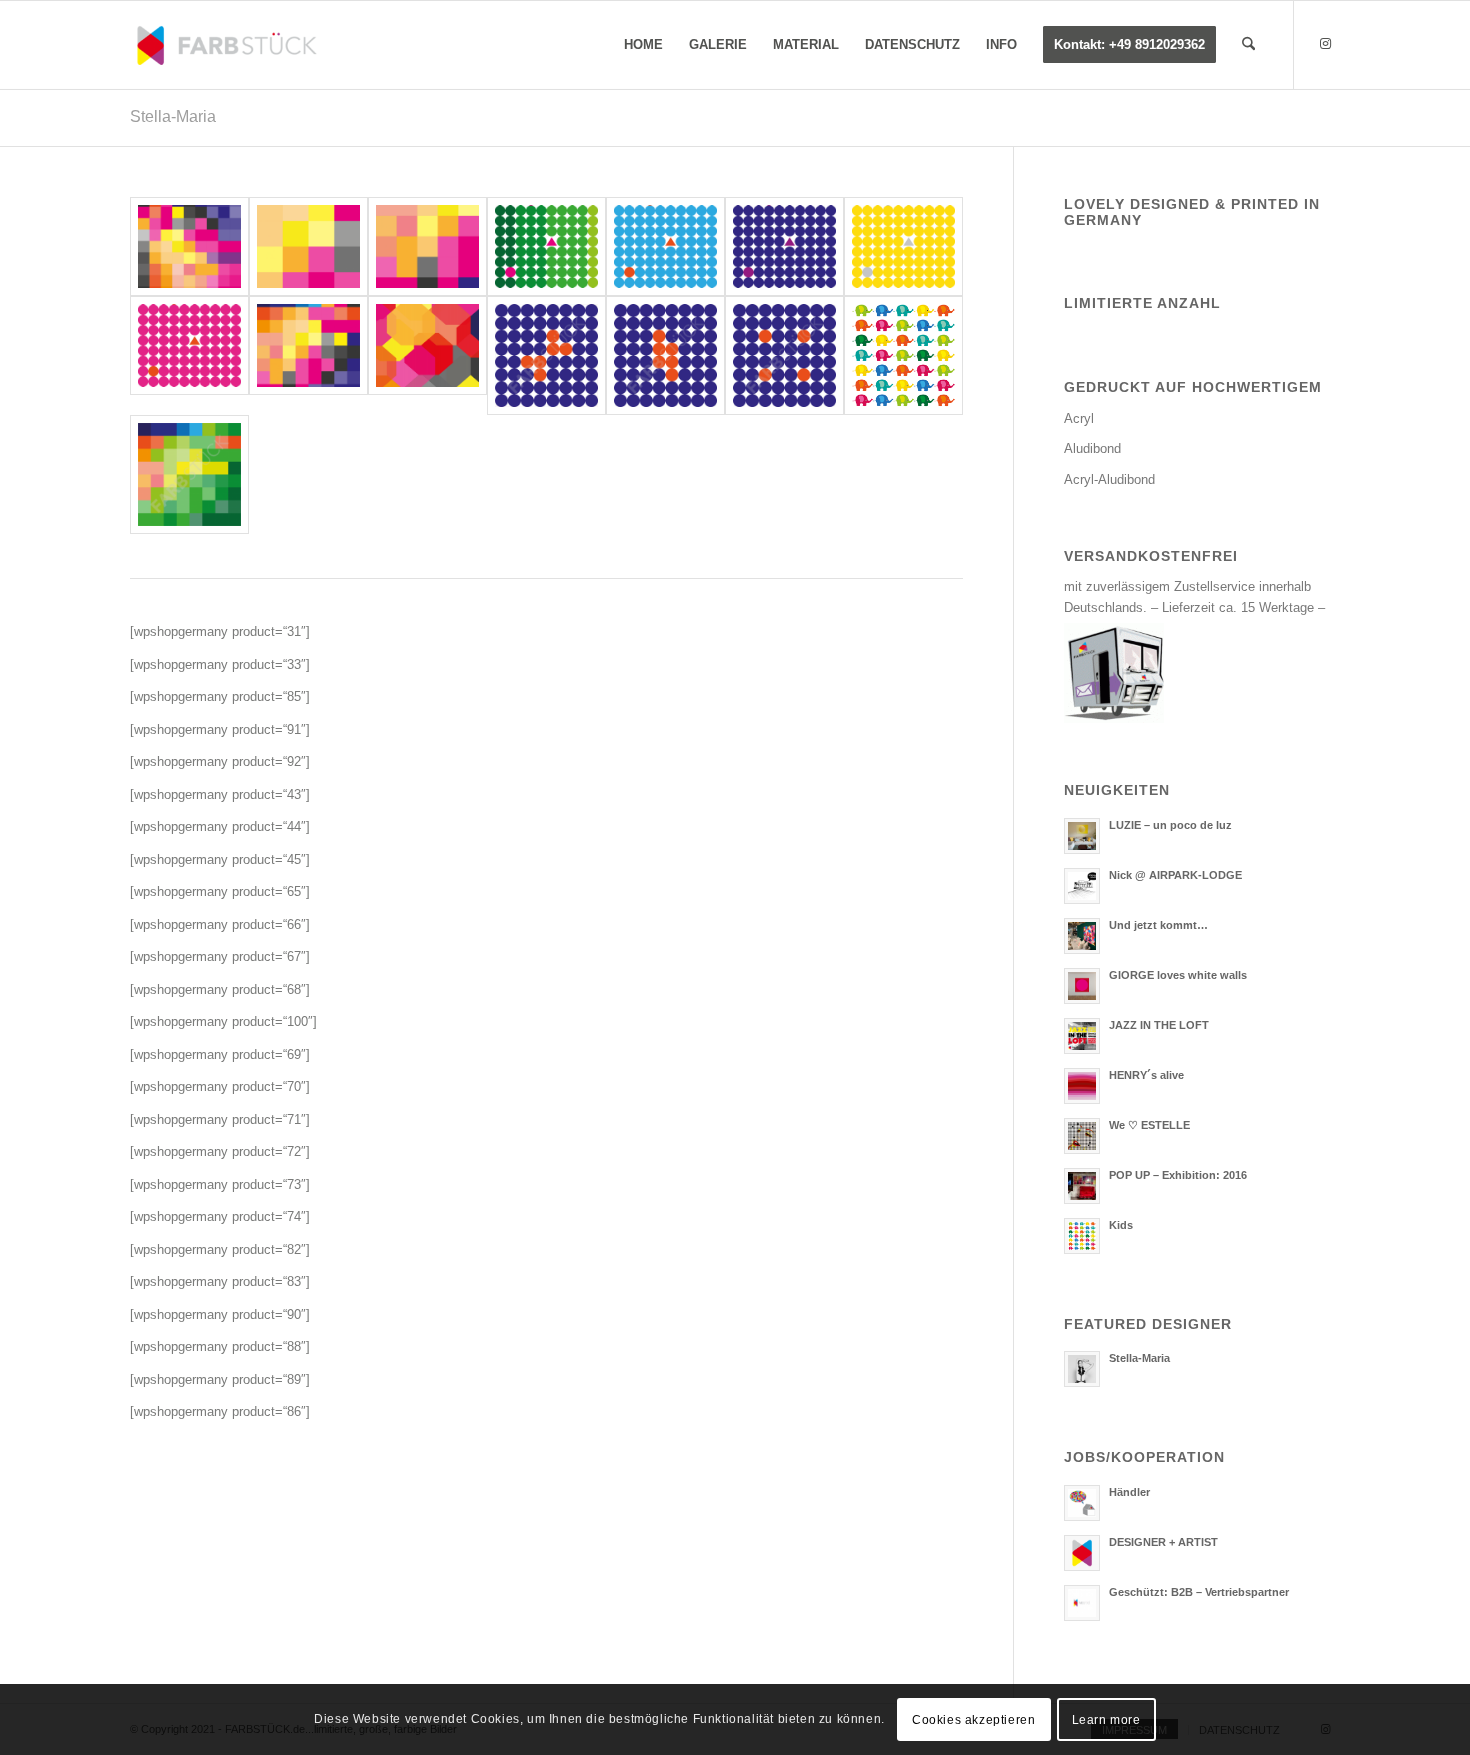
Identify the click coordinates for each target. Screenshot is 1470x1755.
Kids (1121, 1225)
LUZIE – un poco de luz (1170, 825)
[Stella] (308, 355)
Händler (1129, 1492)
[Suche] (1248, 45)
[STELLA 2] (189, 474)
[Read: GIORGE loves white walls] (1082, 986)
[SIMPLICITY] (189, 355)
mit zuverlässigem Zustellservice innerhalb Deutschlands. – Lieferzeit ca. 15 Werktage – (1194, 597)
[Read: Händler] (1082, 1503)
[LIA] (427, 355)
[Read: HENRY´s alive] (1082, 1086)
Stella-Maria (173, 116)
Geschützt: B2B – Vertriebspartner (1199, 1592)
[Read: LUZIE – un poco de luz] (1082, 836)
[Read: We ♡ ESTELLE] (1082, 1136)
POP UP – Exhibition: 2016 (1178, 1175)
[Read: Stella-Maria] (1082, 1369)
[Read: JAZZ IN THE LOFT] (1082, 1036)
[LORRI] (546, 355)
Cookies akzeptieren (973, 1720)
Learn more (1106, 1720)
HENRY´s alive (1146, 1075)
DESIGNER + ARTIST (1163, 1542)
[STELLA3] (189, 246)
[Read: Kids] (1082, 1236)
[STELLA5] (308, 246)
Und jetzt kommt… (1158, 925)
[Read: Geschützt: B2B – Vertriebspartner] (1082, 1603)
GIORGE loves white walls (1178, 975)
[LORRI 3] (665, 355)
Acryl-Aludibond (1109, 479)
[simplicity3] (784, 246)
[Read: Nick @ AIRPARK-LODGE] (1082, 886)
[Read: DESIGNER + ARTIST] (1082, 1553)
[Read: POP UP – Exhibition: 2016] (1082, 1186)
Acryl (1079, 418)
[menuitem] (643, 45)
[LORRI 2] (784, 355)
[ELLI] (903, 355)
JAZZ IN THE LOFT (1159, 1025)
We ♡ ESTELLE (1149, 1125)
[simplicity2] (903, 246)
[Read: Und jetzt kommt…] (1082, 936)
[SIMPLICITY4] (546, 246)
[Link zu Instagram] (1325, 44)
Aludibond (1092, 448)
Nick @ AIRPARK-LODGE (1175, 875)
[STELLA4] (427, 246)
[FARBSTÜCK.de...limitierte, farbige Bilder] (225, 45)
